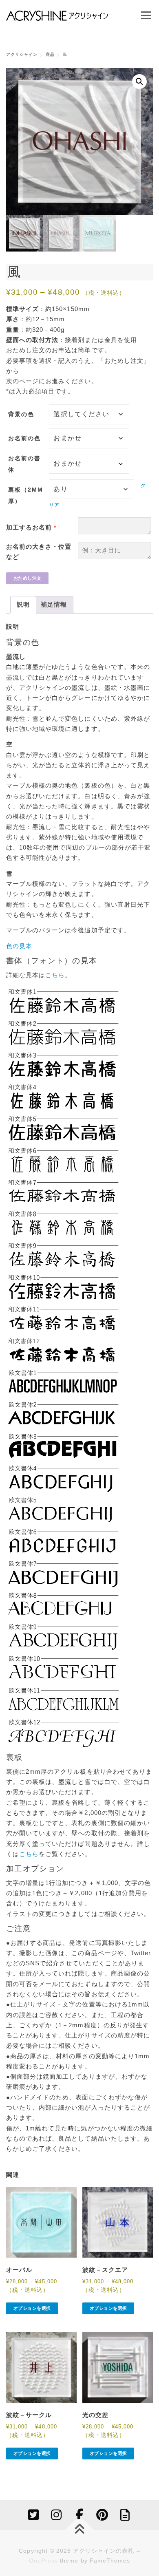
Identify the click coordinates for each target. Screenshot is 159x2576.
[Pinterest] (102, 2515)
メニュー (146, 15)
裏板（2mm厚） (26, 495)
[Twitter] (34, 2515)
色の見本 (19, 946)
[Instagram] (57, 2515)
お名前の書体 (24, 464)
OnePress (43, 2561)
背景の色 (21, 414)
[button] (139, 82)
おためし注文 (28, 578)
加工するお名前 (29, 528)
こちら (55, 975)
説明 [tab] (23, 605)
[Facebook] (79, 2515)
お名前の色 (24, 438)
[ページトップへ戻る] (80, 2530)
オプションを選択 (32, 2308)
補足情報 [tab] (54, 605)
